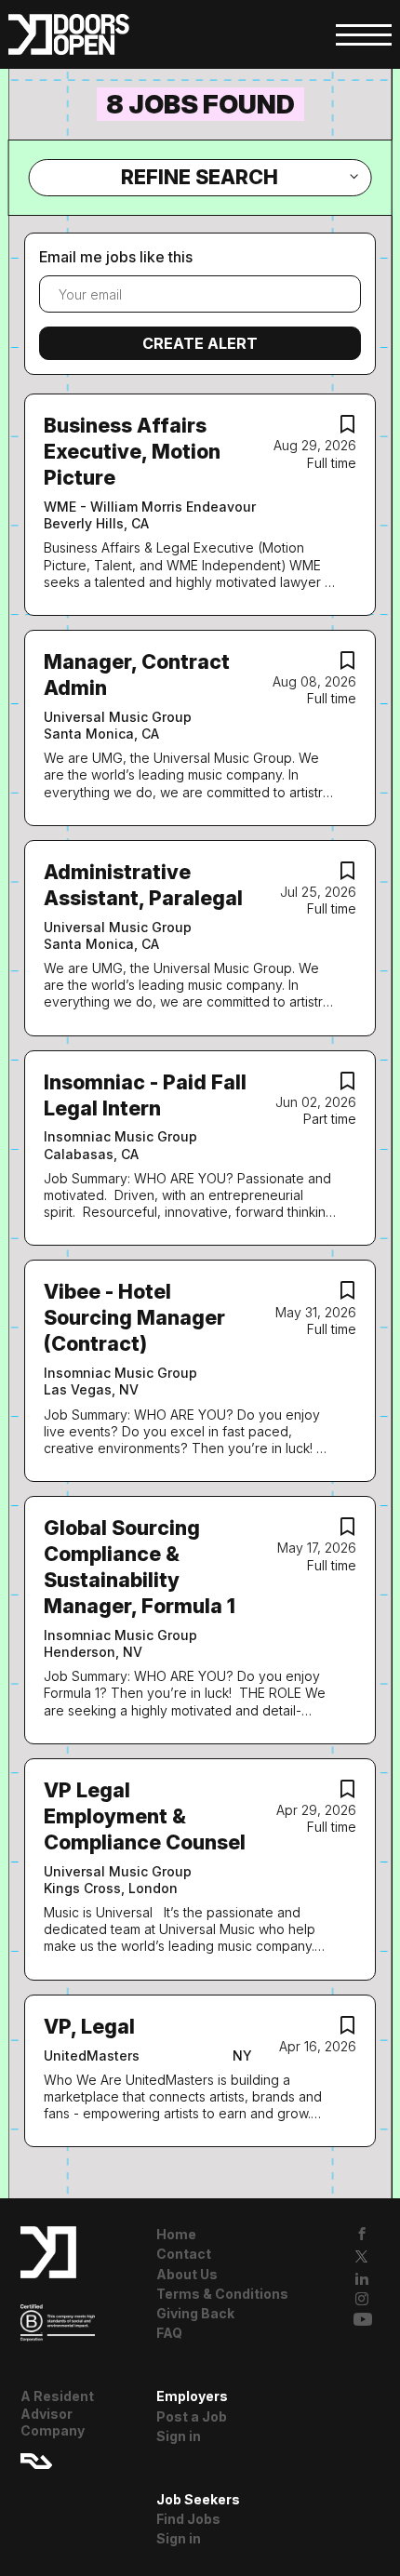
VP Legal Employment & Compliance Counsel (145, 1816)
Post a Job (192, 2416)
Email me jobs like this (116, 257)
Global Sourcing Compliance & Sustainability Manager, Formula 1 (140, 1567)
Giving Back (195, 2313)
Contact (184, 2254)
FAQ (169, 2333)
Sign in (179, 2436)
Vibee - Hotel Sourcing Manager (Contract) (134, 1317)
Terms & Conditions (222, 2294)
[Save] (347, 428)
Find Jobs (188, 2519)
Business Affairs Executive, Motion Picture (132, 451)
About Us (187, 2274)
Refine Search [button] (200, 177)
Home (176, 2234)
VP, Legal (89, 2026)
